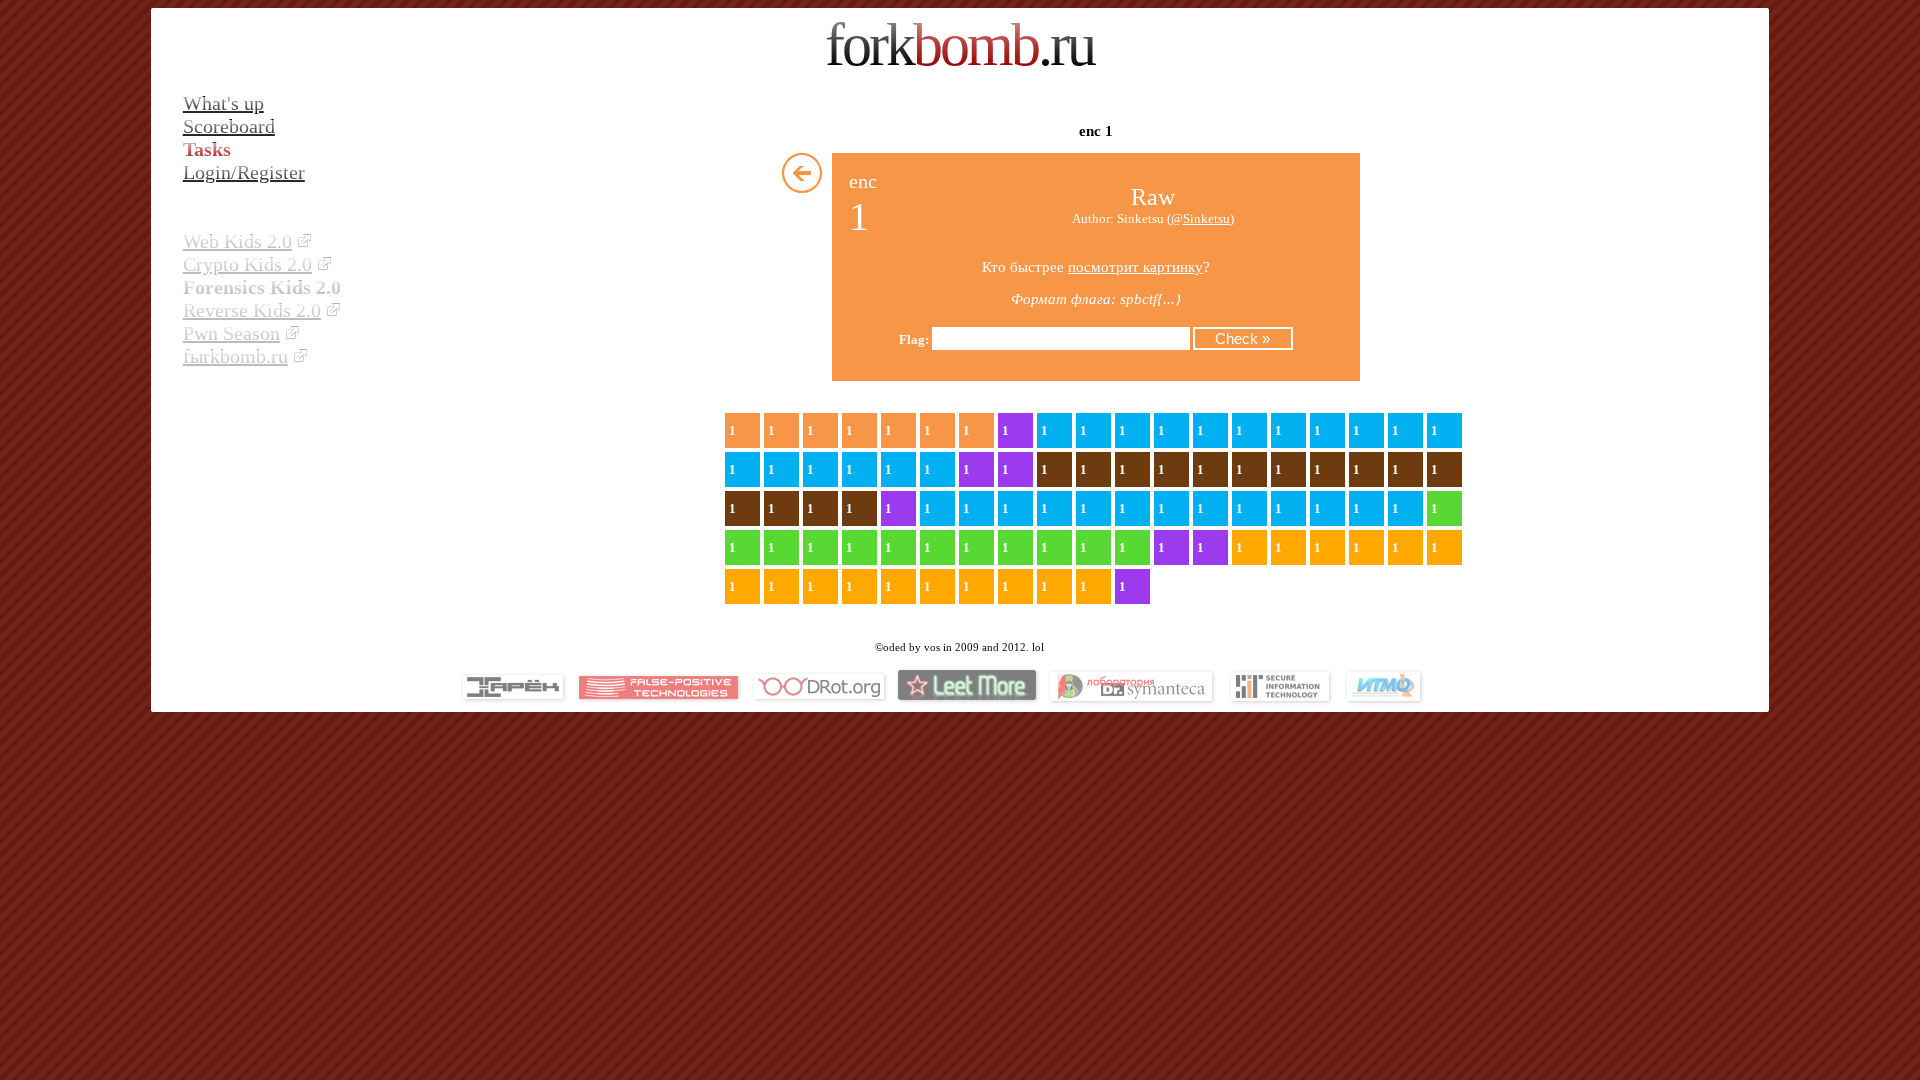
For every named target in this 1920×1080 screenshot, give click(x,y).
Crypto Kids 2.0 (247, 264)
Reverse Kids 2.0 (252, 310)
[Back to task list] (802, 173)
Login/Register (244, 172)
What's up (223, 103)
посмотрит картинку (1135, 267)
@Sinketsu (1200, 218)
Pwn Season (231, 333)
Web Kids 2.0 (237, 241)
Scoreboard (229, 126)
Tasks (207, 149)
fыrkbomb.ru (235, 356)
